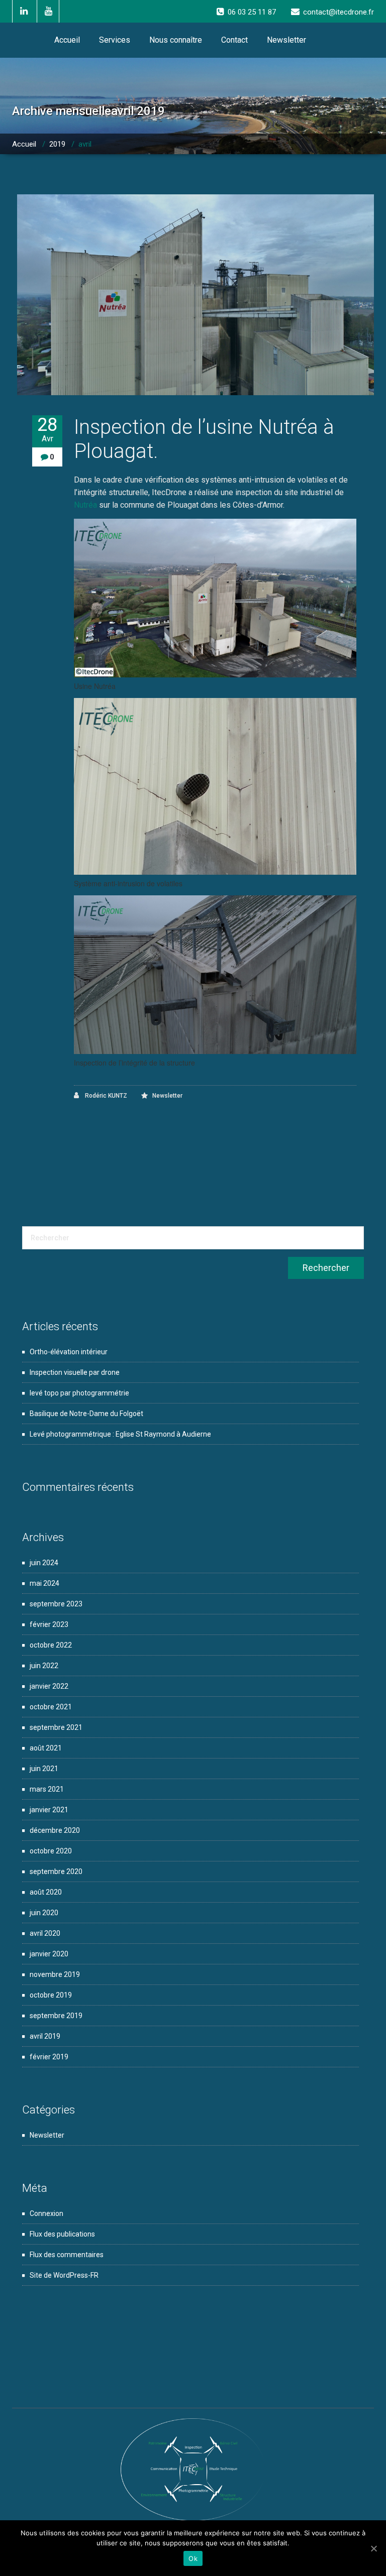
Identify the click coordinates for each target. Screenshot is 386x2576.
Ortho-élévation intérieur (69, 1352)
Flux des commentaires (67, 2255)
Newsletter (286, 40)
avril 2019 (45, 2036)
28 (47, 429)
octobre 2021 (51, 1707)
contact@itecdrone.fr (339, 12)
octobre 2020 (51, 1851)
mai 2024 (44, 1583)
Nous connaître (176, 40)
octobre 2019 (51, 1995)
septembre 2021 (56, 1727)
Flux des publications (62, 2234)
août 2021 (46, 1748)
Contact (234, 40)
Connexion (46, 2213)
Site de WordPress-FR (64, 2275)
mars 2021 (47, 1789)
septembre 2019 (56, 2016)
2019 (57, 144)
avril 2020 (45, 1933)
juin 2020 (44, 1913)
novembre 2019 (55, 1974)
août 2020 (46, 1892)
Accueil (67, 40)
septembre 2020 (56, 1871)
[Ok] (373, 2548)
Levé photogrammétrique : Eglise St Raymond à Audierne (120, 1434)
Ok (193, 2558)
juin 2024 (44, 1563)
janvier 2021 (49, 1810)
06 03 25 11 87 (252, 12)
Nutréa (85, 505)
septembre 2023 (56, 1604)
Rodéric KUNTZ (105, 1096)
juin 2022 (44, 1666)
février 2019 (49, 2057)
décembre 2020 (55, 1830)
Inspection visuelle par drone (75, 1372)
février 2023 (49, 1624)
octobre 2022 (51, 1645)
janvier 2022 (49, 1686)
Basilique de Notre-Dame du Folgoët (86, 1414)
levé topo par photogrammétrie (79, 1393)
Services (115, 40)
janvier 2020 (49, 1954)
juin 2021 (44, 1769)
